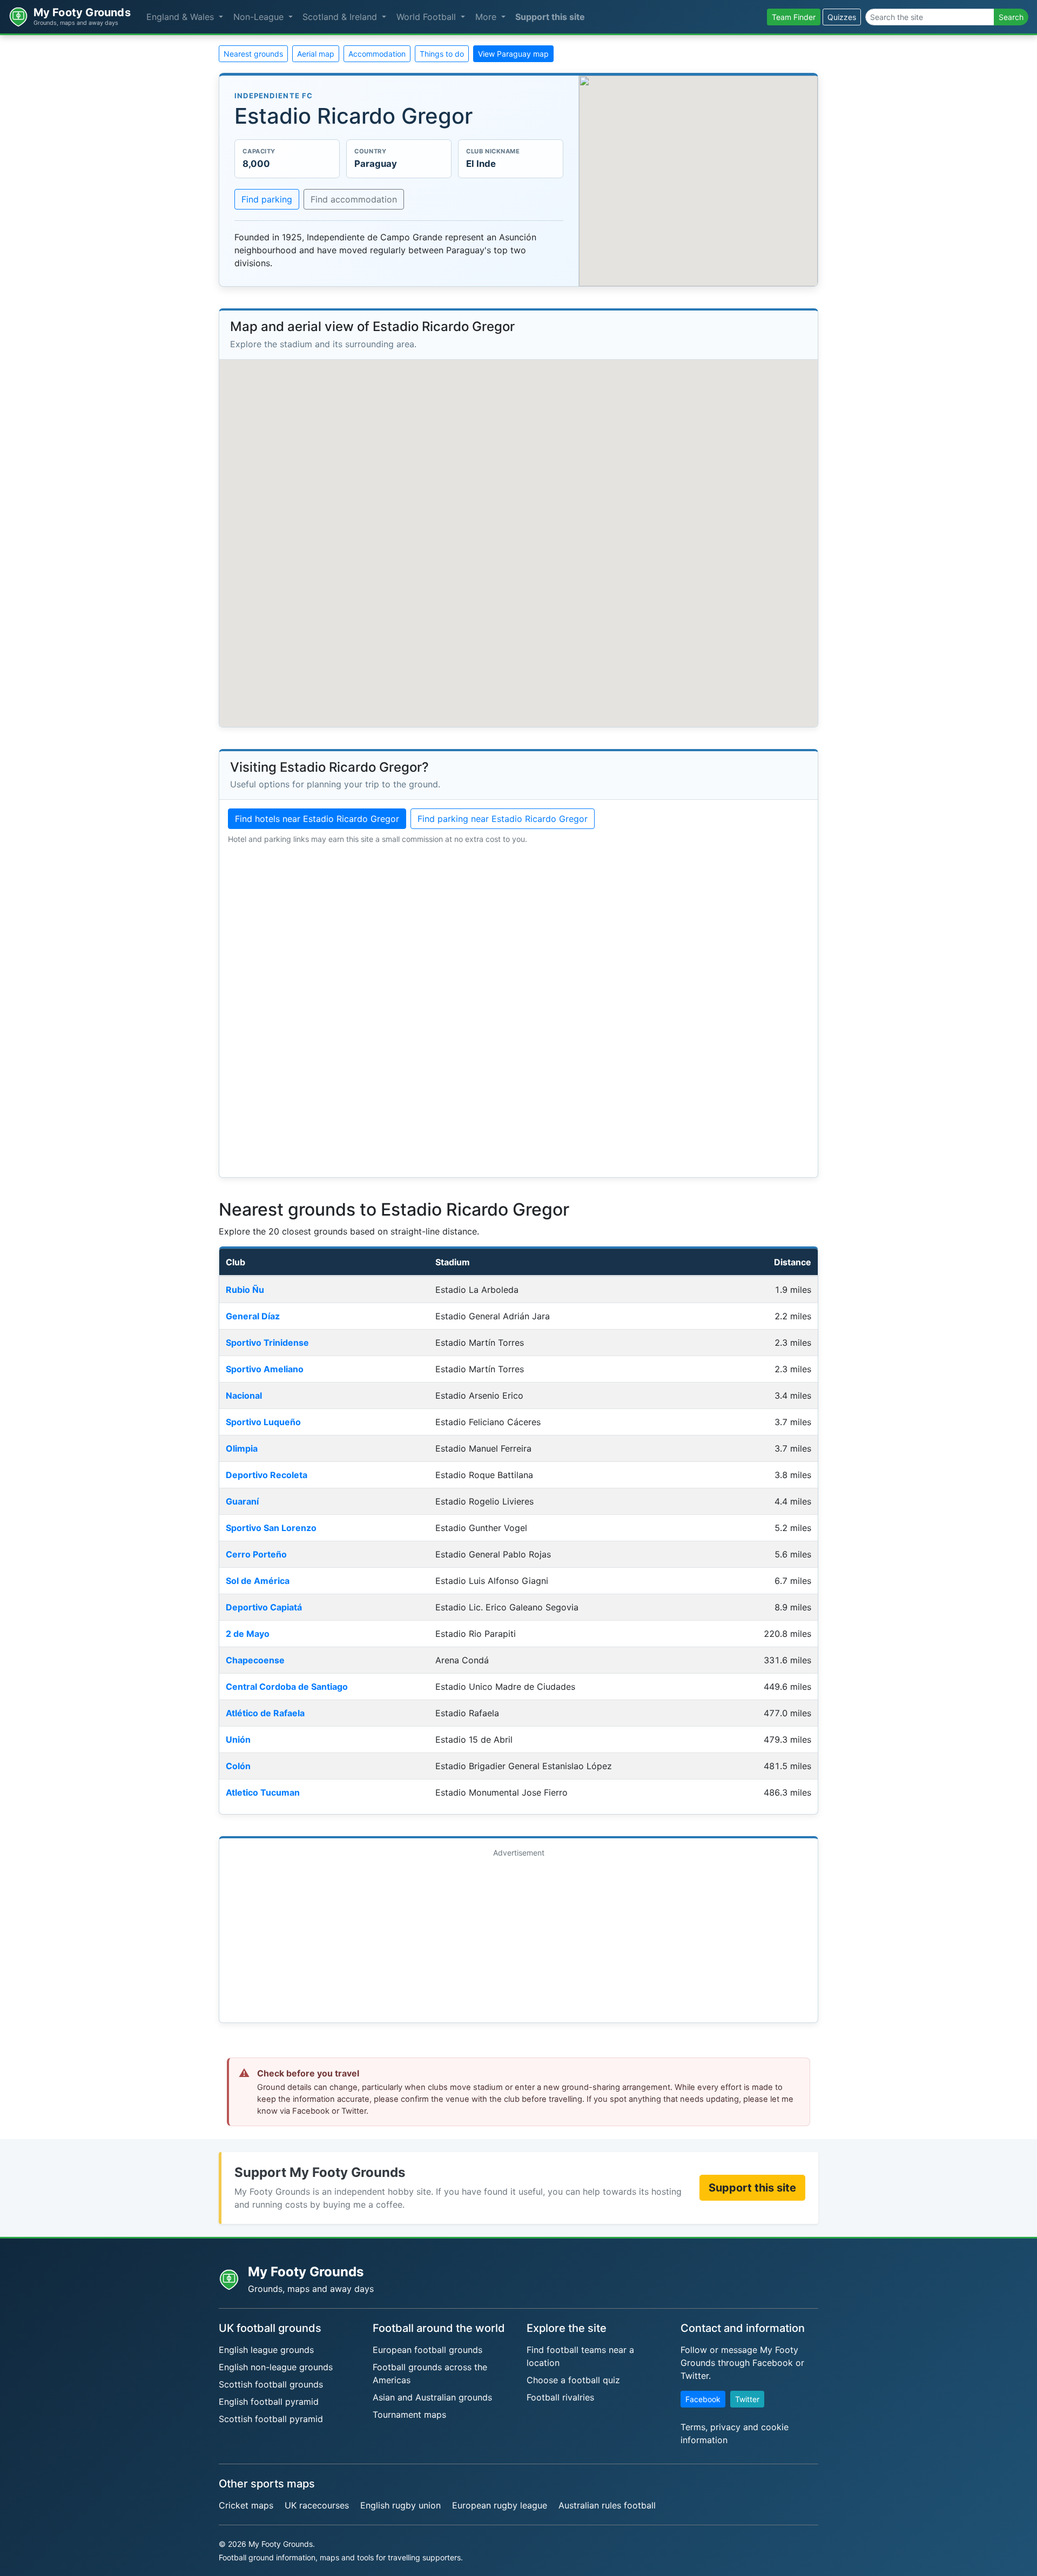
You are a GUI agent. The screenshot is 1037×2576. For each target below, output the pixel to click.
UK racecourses (317, 2505)
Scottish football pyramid (271, 2419)
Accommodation (377, 54)
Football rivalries (560, 2397)
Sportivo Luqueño (263, 1422)
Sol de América (258, 1581)
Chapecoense (255, 1660)
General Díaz (253, 1316)
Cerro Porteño (256, 1554)
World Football (427, 17)
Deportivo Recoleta (267, 1475)
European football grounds (427, 2350)
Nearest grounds (253, 54)
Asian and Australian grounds (432, 2397)
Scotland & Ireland (341, 17)
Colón (238, 1766)
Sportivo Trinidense (267, 1343)
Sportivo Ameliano (265, 1369)
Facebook (703, 2399)
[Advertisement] (518, 1938)
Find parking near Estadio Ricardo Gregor (503, 819)
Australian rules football (607, 2505)
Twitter (747, 2399)
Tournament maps (409, 2415)
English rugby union (400, 2505)
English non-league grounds (276, 2367)
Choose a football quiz (573, 2380)
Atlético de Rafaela (265, 1713)
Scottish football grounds (271, 2384)
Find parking (267, 199)
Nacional (244, 1395)
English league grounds (266, 2350)
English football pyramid (269, 2402)
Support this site (550, 17)
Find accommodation (354, 199)
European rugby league (500, 2505)
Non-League (260, 17)
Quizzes (842, 17)
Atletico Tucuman (263, 1792)
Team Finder (794, 17)
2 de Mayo (248, 1634)
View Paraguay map (513, 54)
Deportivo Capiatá (264, 1607)
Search (1011, 17)
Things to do (442, 54)
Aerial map (316, 54)
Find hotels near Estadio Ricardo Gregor (317, 819)
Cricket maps (246, 2505)
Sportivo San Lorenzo (271, 1528)
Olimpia (242, 1448)
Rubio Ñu (245, 1290)
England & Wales (181, 17)
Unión (238, 1739)
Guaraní (242, 1501)
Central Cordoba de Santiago (287, 1687)
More (487, 17)
